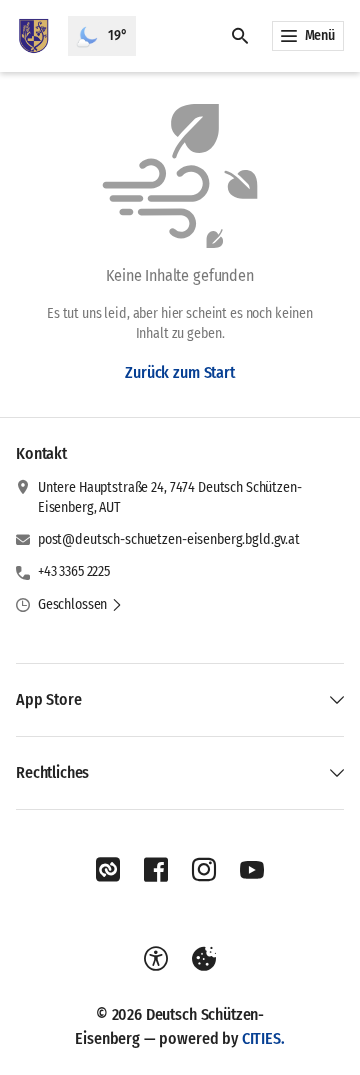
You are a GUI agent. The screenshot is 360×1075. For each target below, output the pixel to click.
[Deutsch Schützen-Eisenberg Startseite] (34, 36)
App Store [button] (49, 699)
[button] (80, 605)
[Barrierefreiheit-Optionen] (156, 959)
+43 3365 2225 (74, 571)
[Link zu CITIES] (108, 870)
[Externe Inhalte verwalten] (204, 959)
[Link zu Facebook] (156, 870)
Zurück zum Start (179, 372)
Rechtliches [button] (52, 772)
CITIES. (263, 1038)
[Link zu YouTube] (252, 870)
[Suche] (240, 36)
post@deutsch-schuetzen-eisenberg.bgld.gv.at (169, 539)
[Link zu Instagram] (204, 870)
